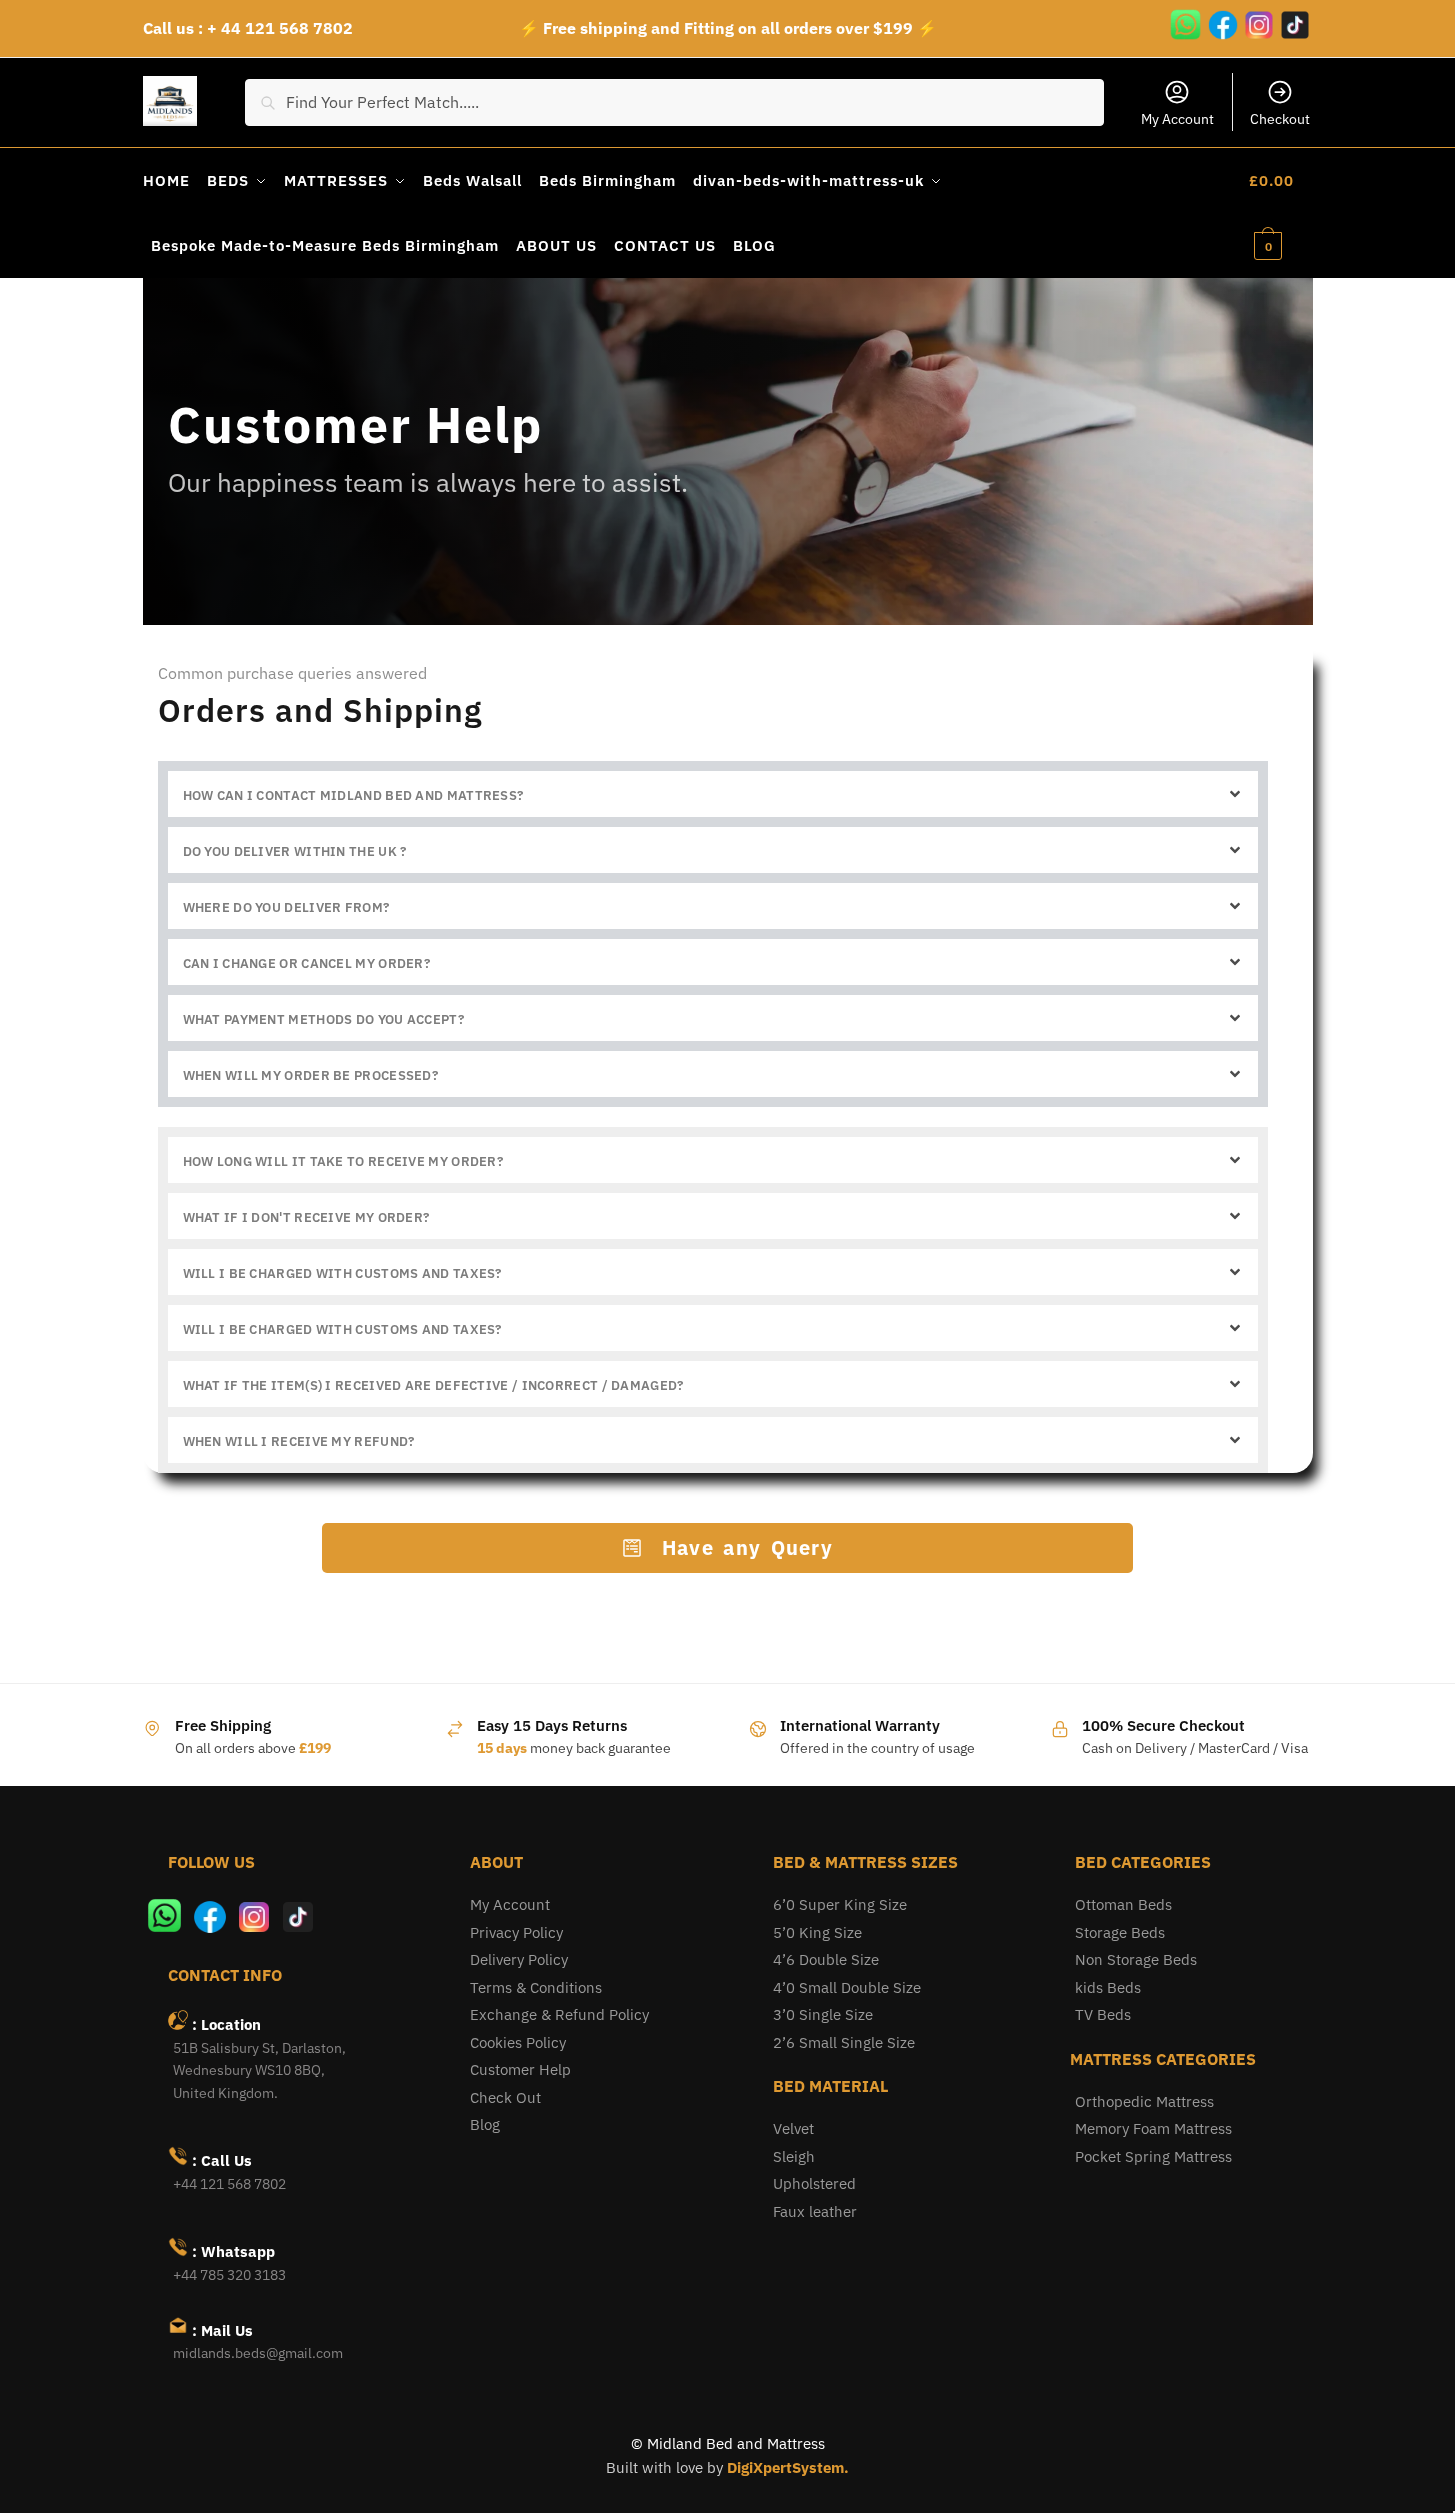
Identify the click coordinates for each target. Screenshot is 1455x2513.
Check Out (505, 2097)
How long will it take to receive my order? (343, 1161)
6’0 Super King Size (840, 1904)
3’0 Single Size (823, 2014)
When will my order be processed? (311, 1075)
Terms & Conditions (536, 1987)
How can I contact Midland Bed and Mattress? (353, 795)
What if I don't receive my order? (306, 1217)
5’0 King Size (817, 1932)
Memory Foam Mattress (1153, 2128)
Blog (485, 2124)
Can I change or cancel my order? (307, 963)
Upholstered (814, 2183)
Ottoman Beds (1123, 1904)
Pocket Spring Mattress (1153, 2156)
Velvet (793, 2128)
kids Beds (1108, 1987)
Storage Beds (1120, 1932)
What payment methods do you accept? (324, 1019)
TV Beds (1103, 2014)
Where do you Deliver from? (286, 907)
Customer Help (520, 2069)
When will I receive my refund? (299, 1441)
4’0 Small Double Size (847, 1987)
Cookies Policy (518, 2042)
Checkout (1280, 119)
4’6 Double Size (826, 1959)
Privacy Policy (516, 1932)
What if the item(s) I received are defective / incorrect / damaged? (433, 1385)
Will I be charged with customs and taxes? (342, 1273)
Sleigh (794, 2156)
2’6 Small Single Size (844, 2042)
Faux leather (815, 2211)
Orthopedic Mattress (1144, 2101)
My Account (1177, 119)
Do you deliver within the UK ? (295, 851)
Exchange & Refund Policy (559, 2014)
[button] (713, 794)
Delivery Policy (519, 1959)
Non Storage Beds (1136, 1959)
